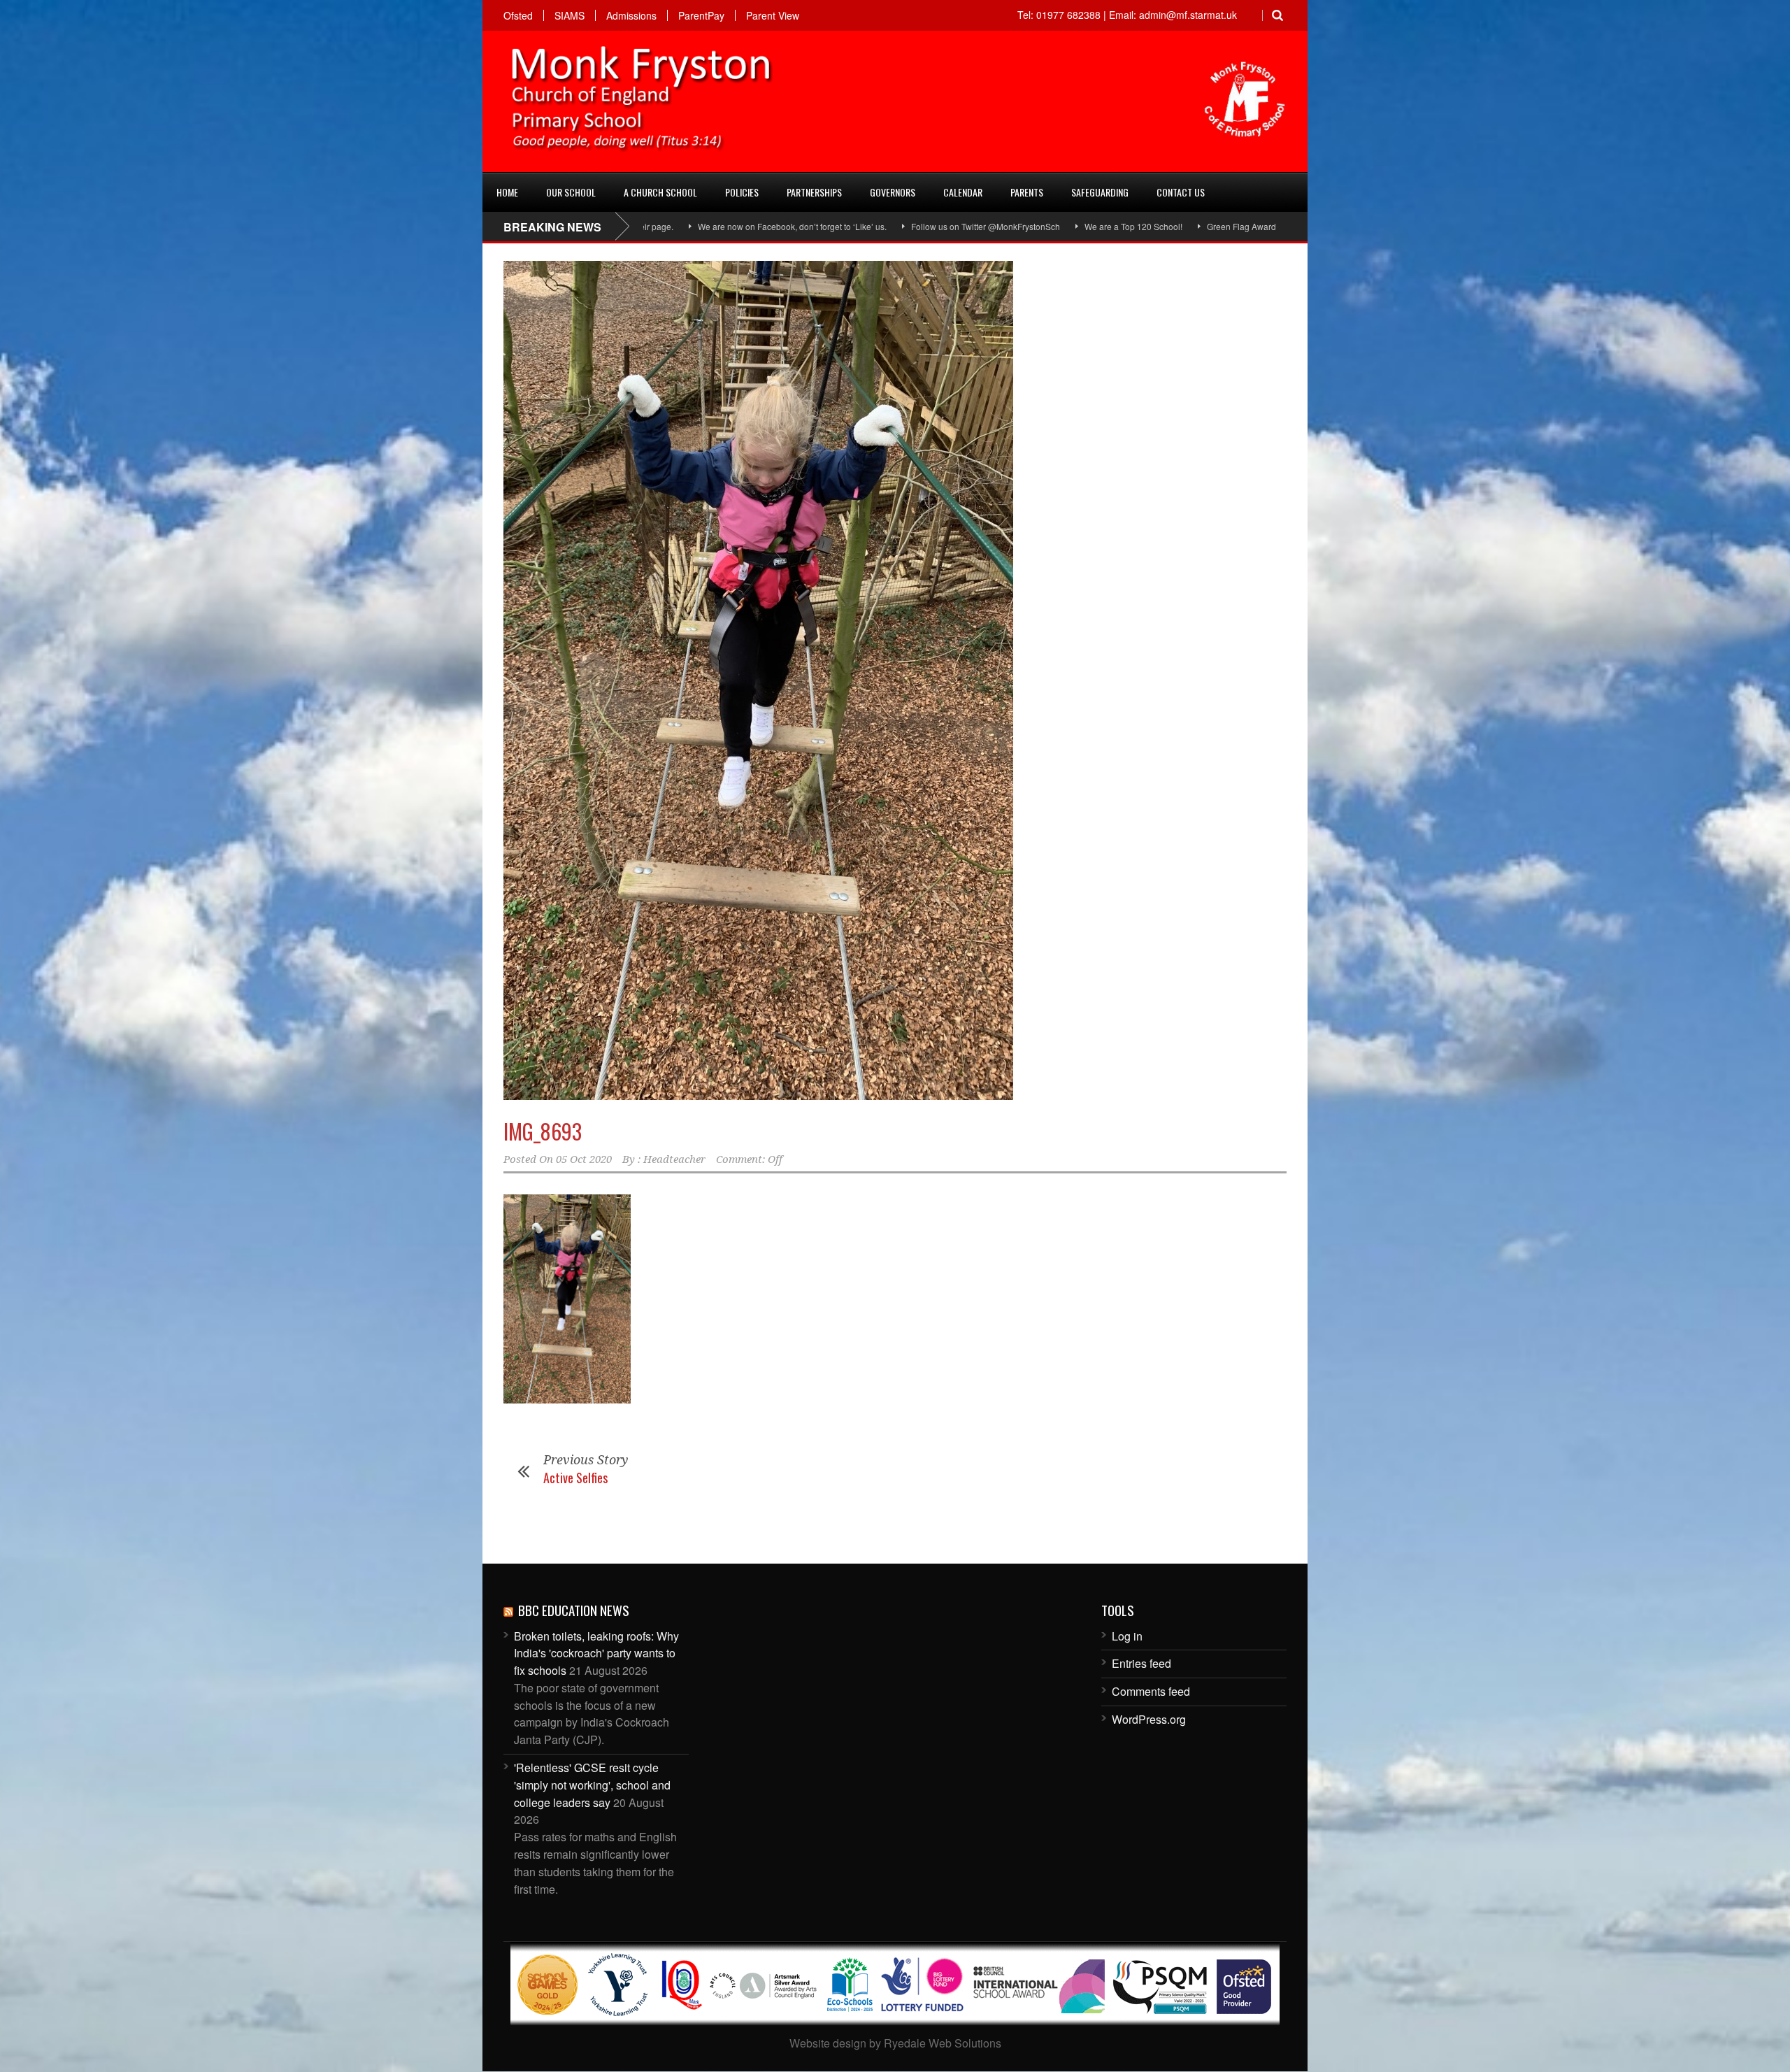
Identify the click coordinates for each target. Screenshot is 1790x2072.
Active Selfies (575, 1478)
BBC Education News (574, 1610)
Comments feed (1151, 1691)
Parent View (773, 15)
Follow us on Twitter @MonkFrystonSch (839, 226)
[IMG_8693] (895, 680)
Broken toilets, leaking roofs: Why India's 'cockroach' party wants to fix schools (596, 1653)
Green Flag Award (1095, 226)
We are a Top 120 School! (987, 226)
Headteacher (674, 1159)
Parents (1027, 192)
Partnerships (814, 192)
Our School (571, 192)
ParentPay (701, 15)
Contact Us (1181, 192)
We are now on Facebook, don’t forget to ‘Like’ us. (645, 226)
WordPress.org (1149, 1719)
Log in (1127, 1636)
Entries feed (1141, 1663)
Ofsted (518, 15)
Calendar (963, 192)
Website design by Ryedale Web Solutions (895, 2043)
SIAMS (570, 15)
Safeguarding (1100, 192)
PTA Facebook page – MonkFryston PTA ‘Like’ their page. (1262, 226)
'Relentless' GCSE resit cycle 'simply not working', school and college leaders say (592, 1785)
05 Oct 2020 (584, 1159)
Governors (893, 192)
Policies (742, 192)
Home (507, 192)
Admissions (631, 15)
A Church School (660, 192)
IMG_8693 (543, 1131)
